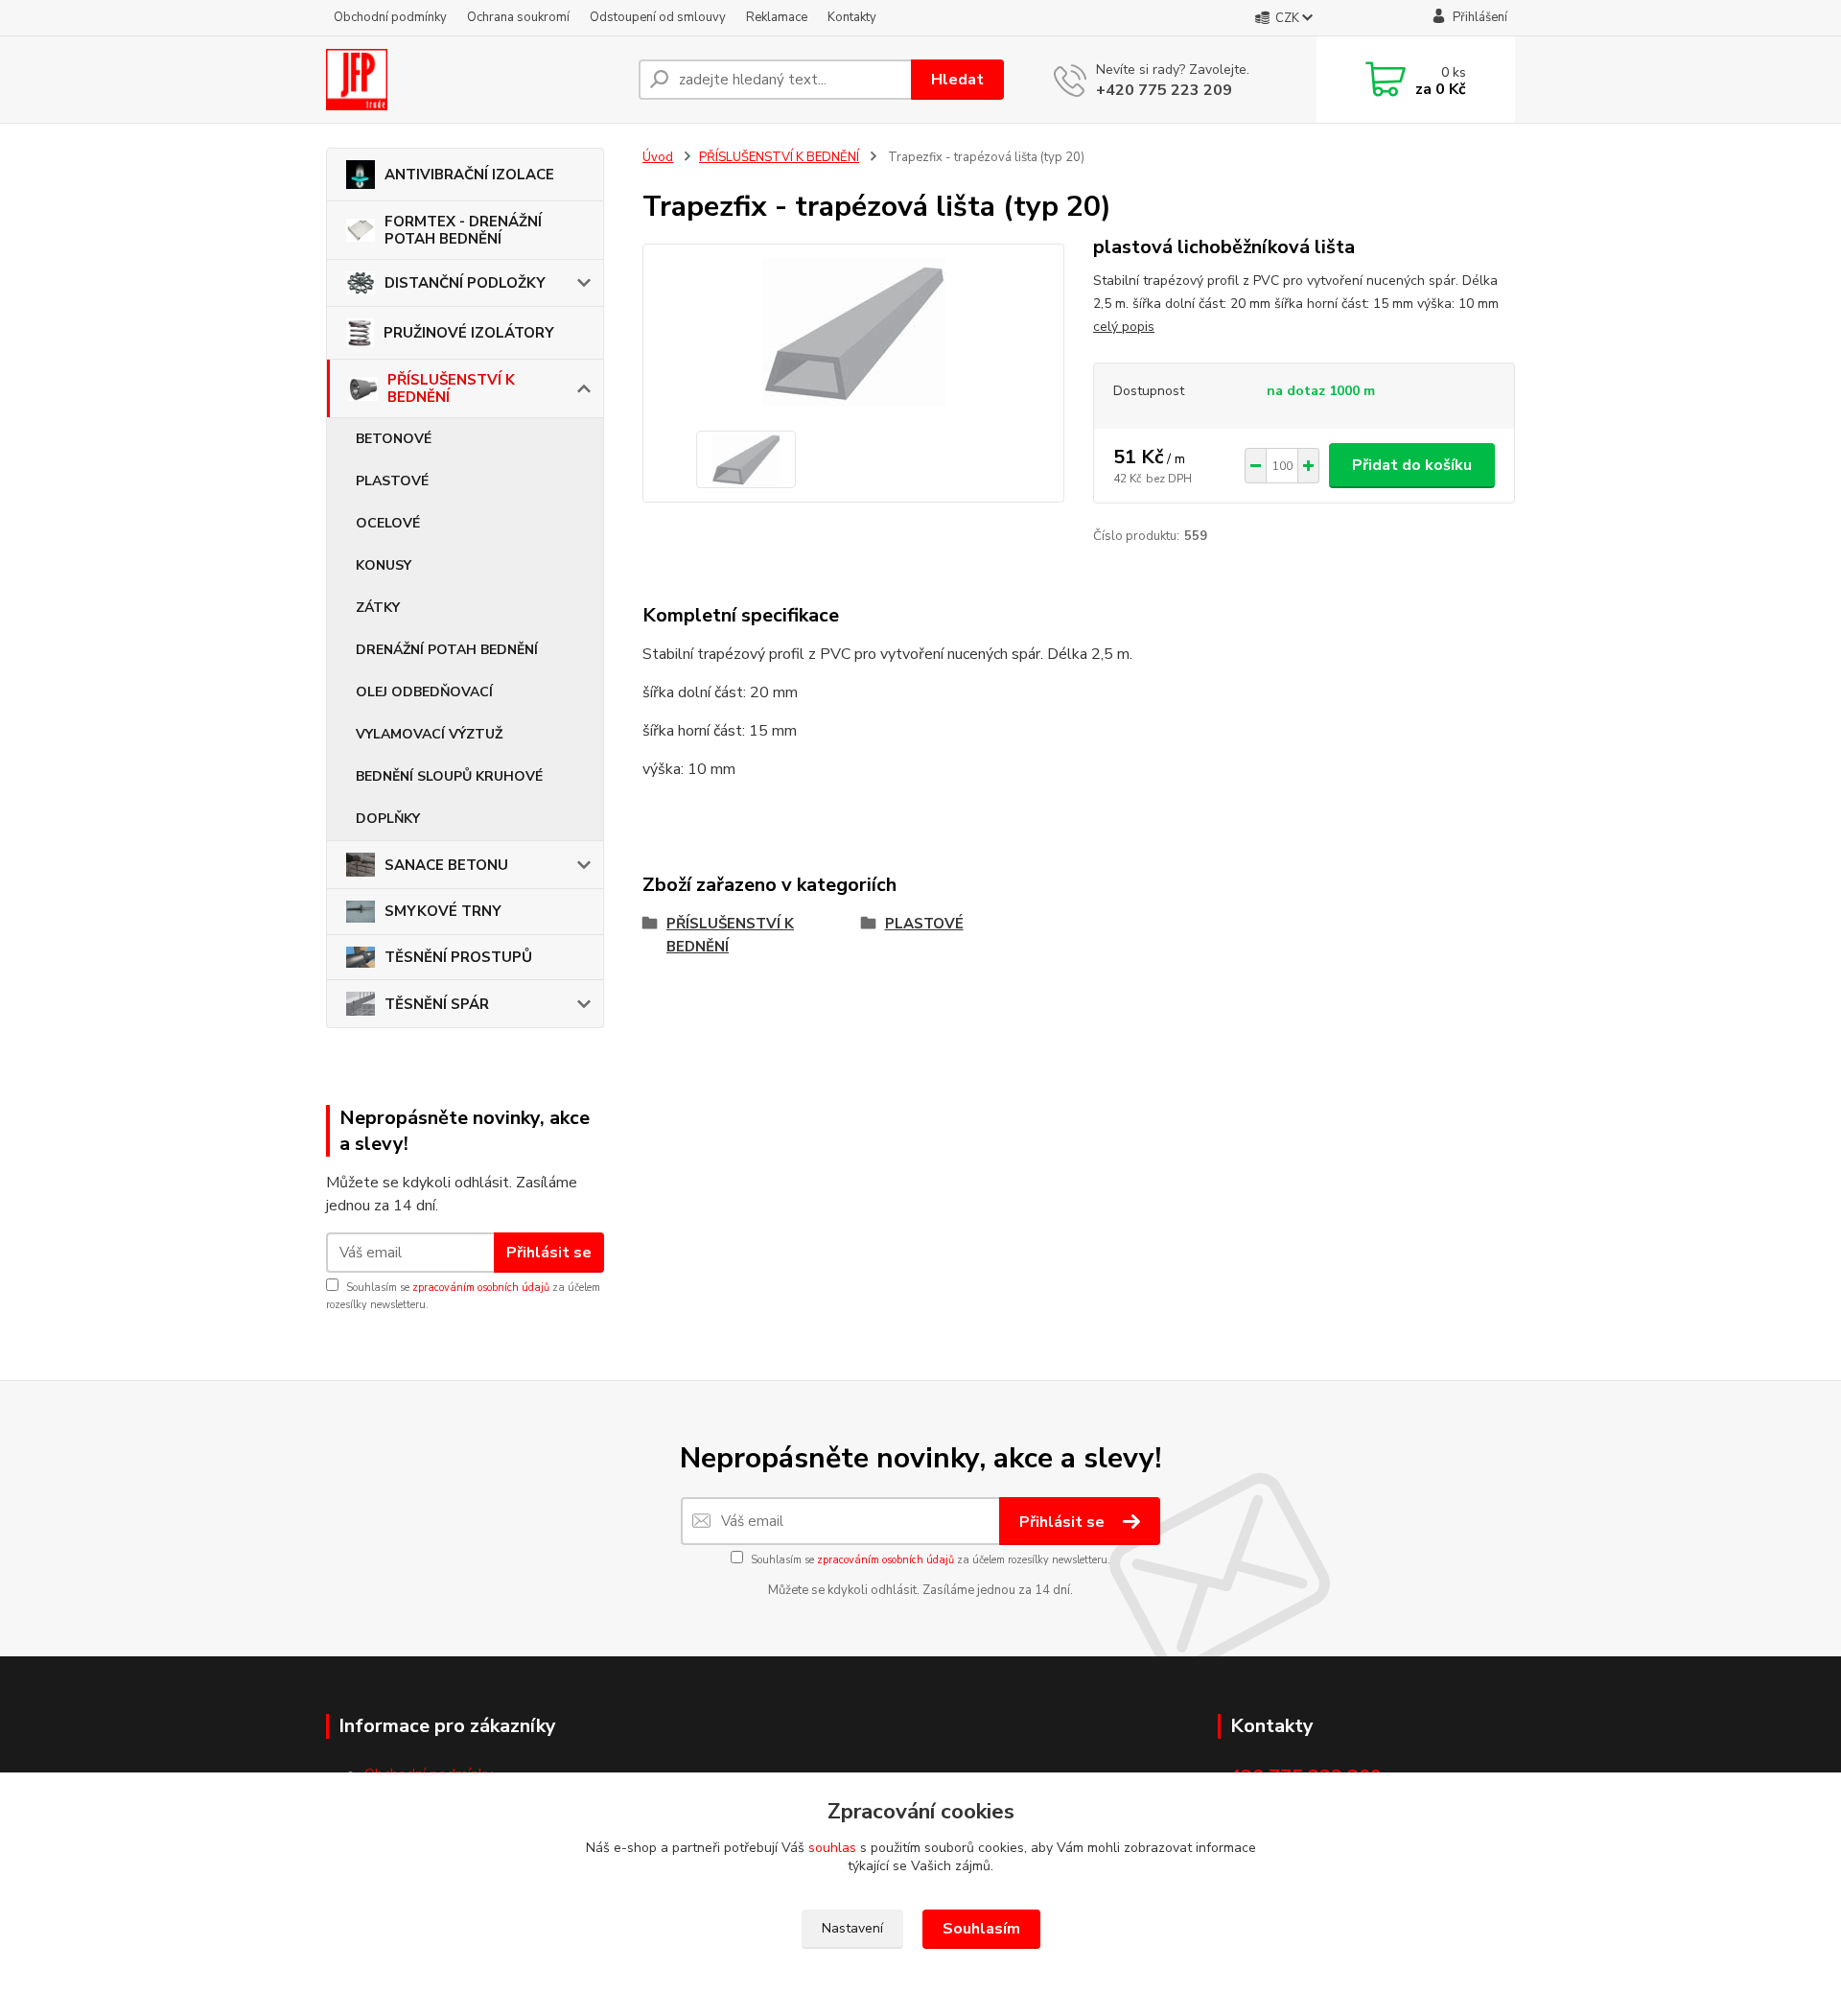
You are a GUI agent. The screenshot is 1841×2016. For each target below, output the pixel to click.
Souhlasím (981, 1929)
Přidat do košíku (1412, 465)
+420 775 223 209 (1164, 90)
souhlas (832, 1848)
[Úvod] (475, 80)
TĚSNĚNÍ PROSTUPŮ (458, 957)
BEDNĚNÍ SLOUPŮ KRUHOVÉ (449, 776)
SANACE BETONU (446, 865)
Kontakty (852, 17)
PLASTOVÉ (392, 481)
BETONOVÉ (394, 439)
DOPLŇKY (388, 819)
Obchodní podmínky (390, 17)
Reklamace (777, 17)
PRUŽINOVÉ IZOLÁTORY (469, 333)
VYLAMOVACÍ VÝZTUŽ (429, 734)
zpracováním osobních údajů (481, 1288)
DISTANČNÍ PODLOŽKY (465, 283)
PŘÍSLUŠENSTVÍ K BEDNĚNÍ (451, 388)
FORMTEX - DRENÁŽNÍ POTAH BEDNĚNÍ (463, 230)
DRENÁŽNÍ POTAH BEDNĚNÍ (447, 650)
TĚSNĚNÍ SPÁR (437, 1004)
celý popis (1124, 327)
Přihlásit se (549, 1253)
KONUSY (384, 565)
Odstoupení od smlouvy (658, 17)
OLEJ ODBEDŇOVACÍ (424, 692)
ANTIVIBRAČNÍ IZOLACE (469, 175)
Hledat (957, 80)
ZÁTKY (378, 608)
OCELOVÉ (388, 523)
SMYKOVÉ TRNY (443, 911)
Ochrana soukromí (518, 17)
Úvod (658, 157)
